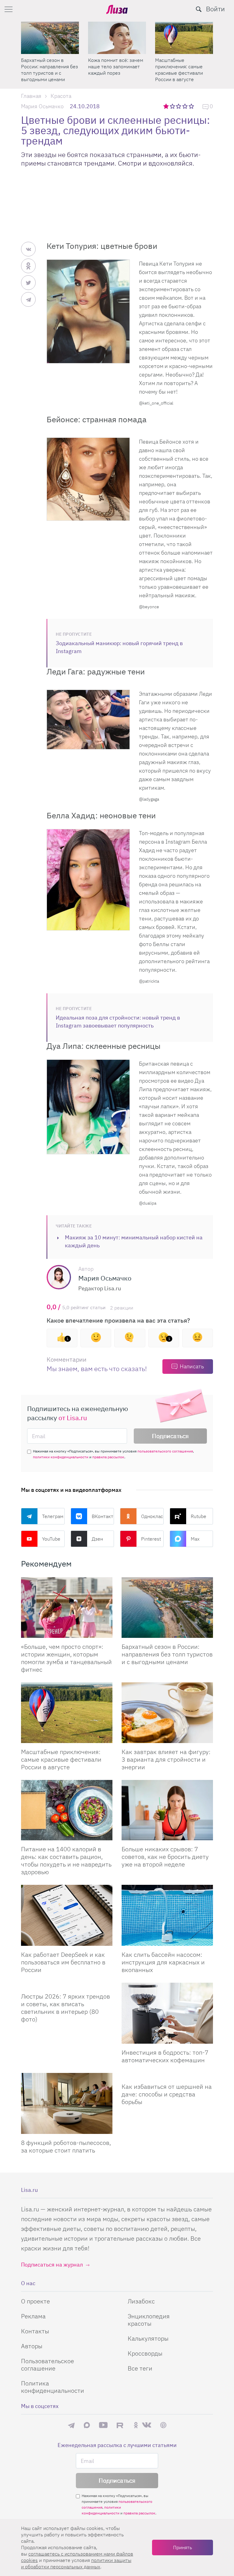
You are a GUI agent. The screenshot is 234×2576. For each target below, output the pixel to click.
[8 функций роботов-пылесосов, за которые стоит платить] (67, 2103)
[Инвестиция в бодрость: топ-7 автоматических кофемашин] (167, 2013)
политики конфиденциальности (61, 1457)
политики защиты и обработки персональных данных (76, 2563)
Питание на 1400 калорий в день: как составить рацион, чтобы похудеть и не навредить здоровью (66, 1860)
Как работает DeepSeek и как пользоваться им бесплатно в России (63, 1962)
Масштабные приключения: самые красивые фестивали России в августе (61, 1759)
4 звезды (185, 106)
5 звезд (192, 106)
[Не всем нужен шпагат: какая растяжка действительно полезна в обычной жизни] (50, 38)
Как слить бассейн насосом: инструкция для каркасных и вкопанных (163, 1962)
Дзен (97, 1539)
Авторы (32, 2346)
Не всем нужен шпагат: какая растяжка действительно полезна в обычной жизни (48, 70)
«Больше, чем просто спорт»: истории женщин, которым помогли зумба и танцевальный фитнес (184, 70)
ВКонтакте (103, 1516)
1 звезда (167, 106)
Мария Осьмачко (42, 106)
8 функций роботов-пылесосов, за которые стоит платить (66, 2146)
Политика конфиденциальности (53, 2387)
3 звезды (179, 106)
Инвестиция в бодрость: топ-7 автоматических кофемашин (165, 2056)
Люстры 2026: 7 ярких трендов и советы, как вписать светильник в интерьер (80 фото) (66, 2008)
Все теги (140, 2368)
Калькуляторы (148, 2338)
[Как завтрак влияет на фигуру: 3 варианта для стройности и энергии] (167, 1713)
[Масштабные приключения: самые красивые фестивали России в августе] (67, 1713)
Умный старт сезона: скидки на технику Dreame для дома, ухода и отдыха (115, 70)
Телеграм (53, 1516)
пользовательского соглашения (165, 1451)
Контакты (35, 2331)
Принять (183, 2547)
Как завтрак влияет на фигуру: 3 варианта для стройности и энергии (166, 1759)
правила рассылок (108, 1457)
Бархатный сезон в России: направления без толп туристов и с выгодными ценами (167, 1654)
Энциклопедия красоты (149, 2320)
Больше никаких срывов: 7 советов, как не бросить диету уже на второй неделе (165, 1857)
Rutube (199, 1516)
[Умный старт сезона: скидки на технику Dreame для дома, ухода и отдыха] (117, 38)
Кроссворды (145, 2353)
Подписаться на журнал (52, 2265)
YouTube (51, 1539)
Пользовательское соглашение (48, 2365)
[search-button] (199, 9)
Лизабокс (141, 2301)
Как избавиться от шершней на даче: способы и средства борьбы (167, 2094)
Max (195, 1539)
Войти (215, 9)
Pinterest (151, 1539)
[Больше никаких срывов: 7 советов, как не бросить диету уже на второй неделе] (167, 1810)
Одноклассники (152, 1516)
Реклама (33, 2316)
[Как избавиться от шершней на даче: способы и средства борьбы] (167, 2075)
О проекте (35, 2301)
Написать (192, 1366)
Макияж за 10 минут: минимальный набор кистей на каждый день (134, 1241)
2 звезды (173, 106)
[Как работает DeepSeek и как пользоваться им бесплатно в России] (67, 1915)
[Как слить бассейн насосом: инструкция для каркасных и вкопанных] (167, 1915)
